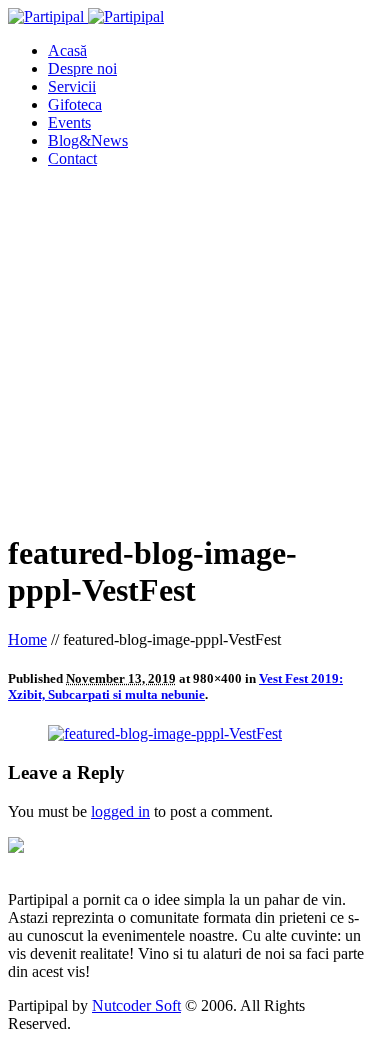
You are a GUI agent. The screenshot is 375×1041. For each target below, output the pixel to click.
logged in (120, 811)
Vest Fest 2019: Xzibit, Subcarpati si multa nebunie (175, 686)
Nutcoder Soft (136, 1005)
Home (27, 639)
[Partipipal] (86, 16)
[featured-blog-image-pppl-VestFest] (165, 733)
